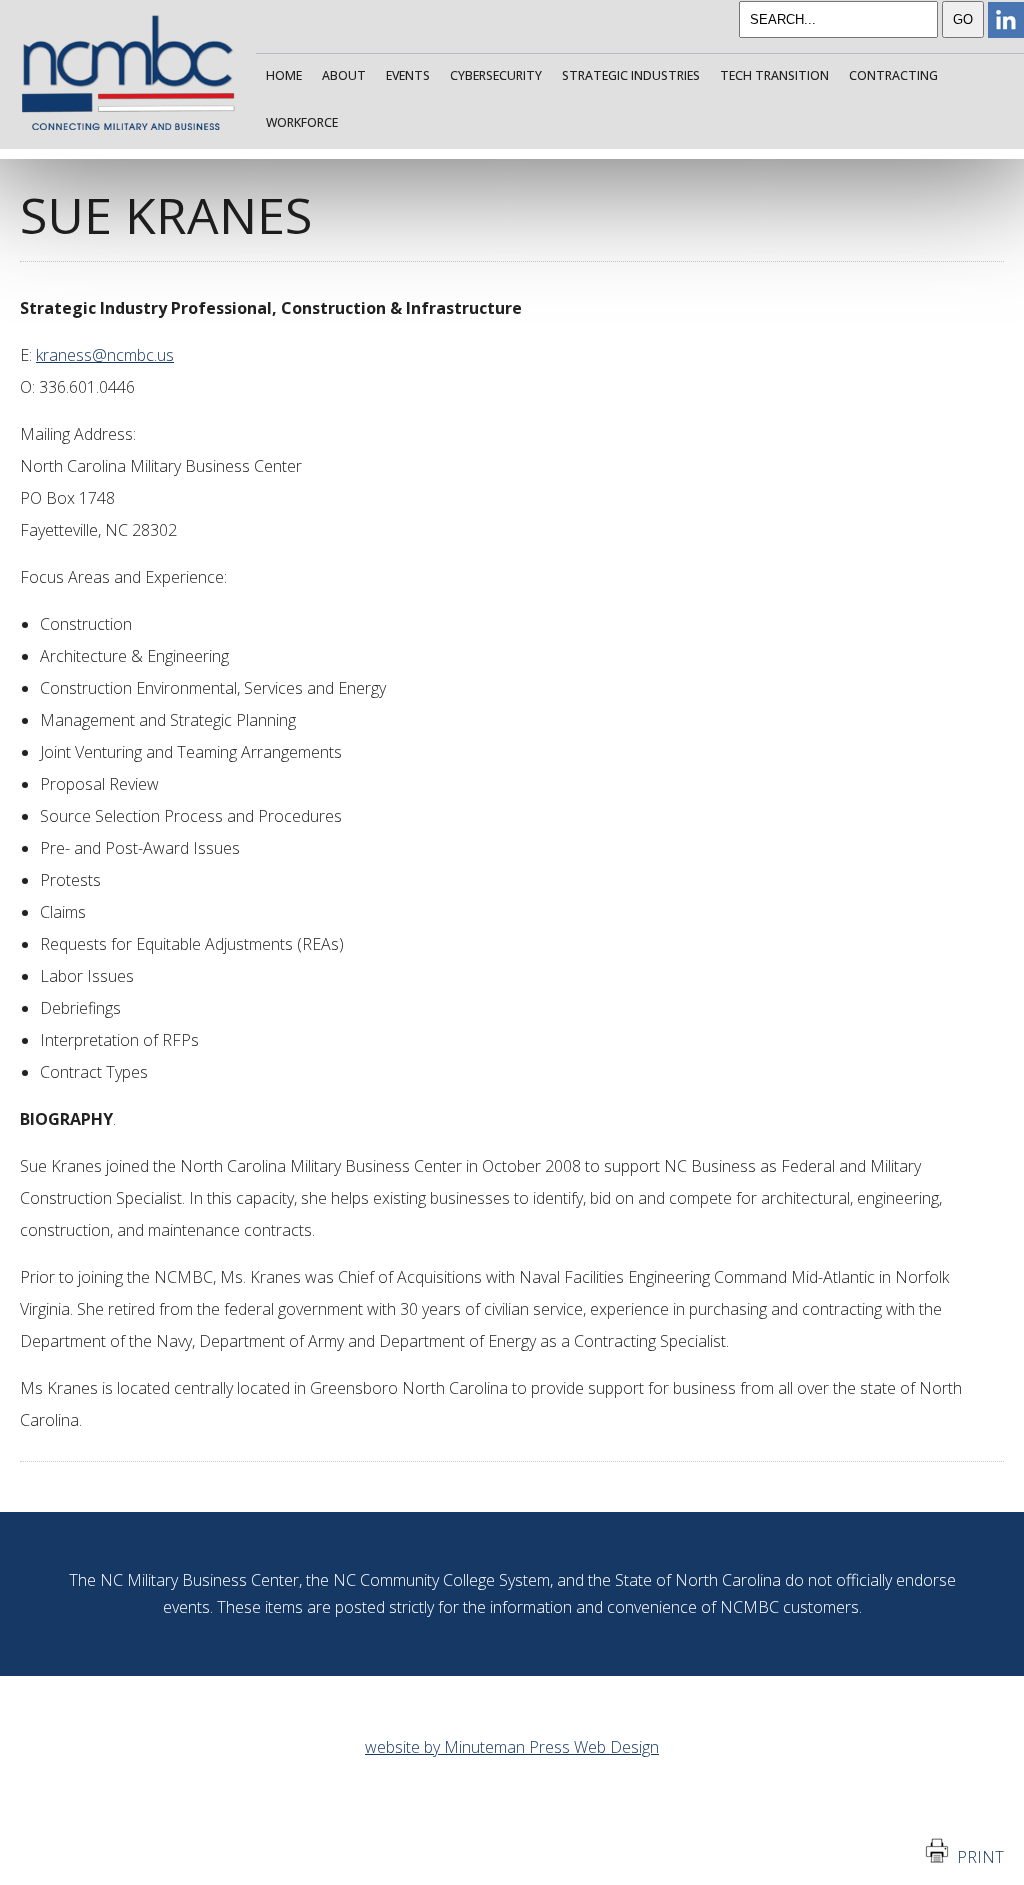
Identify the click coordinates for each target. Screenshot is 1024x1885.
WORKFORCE (302, 122)
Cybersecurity (496, 75)
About (344, 75)
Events (408, 75)
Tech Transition (774, 75)
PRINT (976, 1857)
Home (284, 75)
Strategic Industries (631, 75)
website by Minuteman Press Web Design (512, 1747)
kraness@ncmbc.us (105, 355)
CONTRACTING (893, 75)
